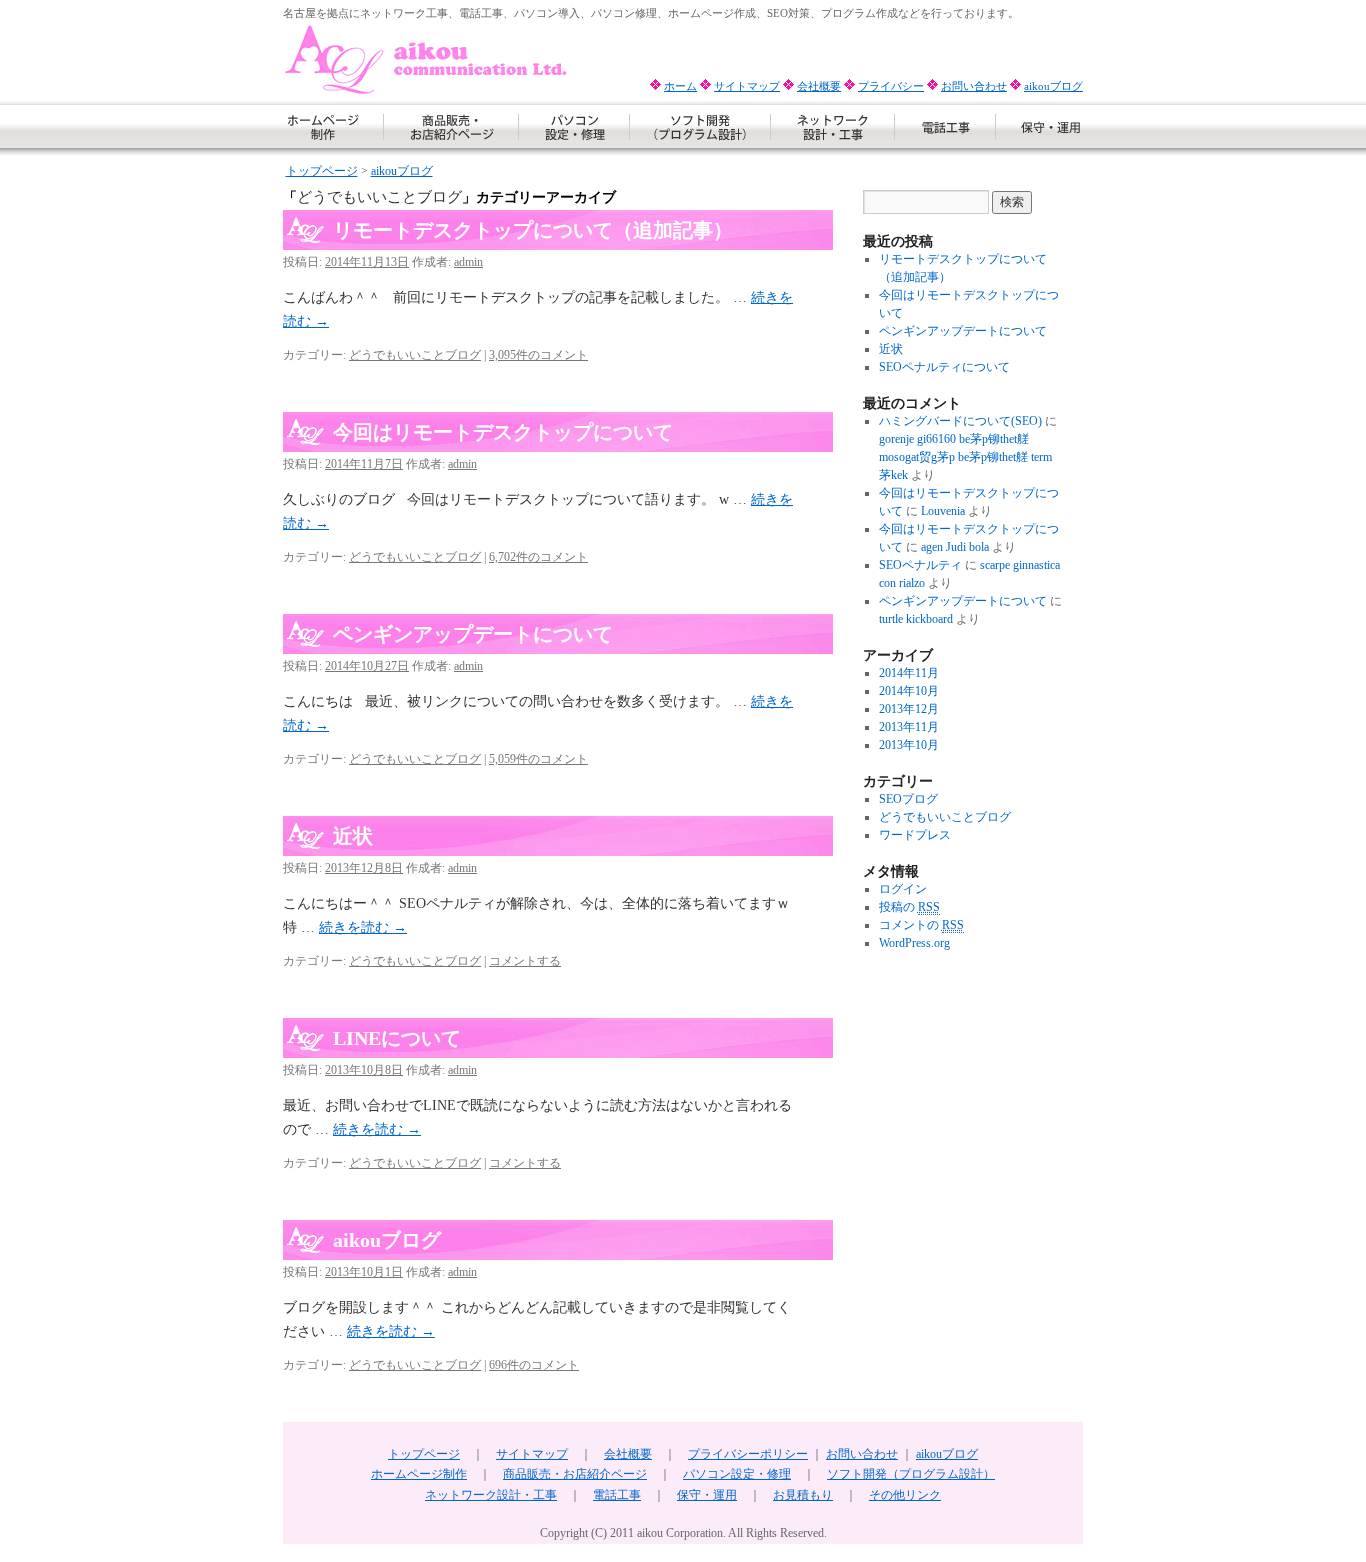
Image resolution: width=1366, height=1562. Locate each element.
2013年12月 (909, 709)
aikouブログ (1053, 86)
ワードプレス (915, 835)
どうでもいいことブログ (415, 355)
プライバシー (891, 86)
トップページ (322, 171)
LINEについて (397, 1038)
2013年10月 (909, 745)
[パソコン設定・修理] (574, 153)
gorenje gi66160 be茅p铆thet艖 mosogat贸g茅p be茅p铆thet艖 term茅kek (965, 457)
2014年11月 (909, 673)
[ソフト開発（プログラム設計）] (700, 153)
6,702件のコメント (538, 557)
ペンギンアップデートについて (473, 634)
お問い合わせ (974, 86)
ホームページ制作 (419, 1474)
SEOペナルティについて (944, 367)
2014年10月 (909, 691)
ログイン (903, 889)
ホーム (680, 86)
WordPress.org (914, 943)
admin (468, 262)
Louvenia (943, 511)
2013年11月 (909, 727)
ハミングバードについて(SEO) (960, 421)
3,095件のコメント (538, 355)
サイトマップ (747, 86)
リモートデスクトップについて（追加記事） (533, 230)
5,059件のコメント (538, 759)
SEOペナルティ (920, 565)
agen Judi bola (955, 547)
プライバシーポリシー (748, 1454)
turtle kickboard (916, 619)
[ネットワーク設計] (833, 153)
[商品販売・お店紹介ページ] (451, 153)
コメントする (525, 961)
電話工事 (617, 1495)
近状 (353, 836)
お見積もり (803, 1495)
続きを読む (363, 927)
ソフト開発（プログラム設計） (911, 1474)
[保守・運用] (1039, 153)
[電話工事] (945, 153)
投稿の (909, 907)
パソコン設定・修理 (737, 1474)
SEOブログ (908, 799)
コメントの (921, 925)
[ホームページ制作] (333, 153)
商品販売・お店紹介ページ (575, 1474)
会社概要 (819, 86)
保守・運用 (707, 1495)
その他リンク (905, 1495)
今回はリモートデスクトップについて (503, 432)
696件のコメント (534, 1365)
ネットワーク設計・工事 (491, 1495)
